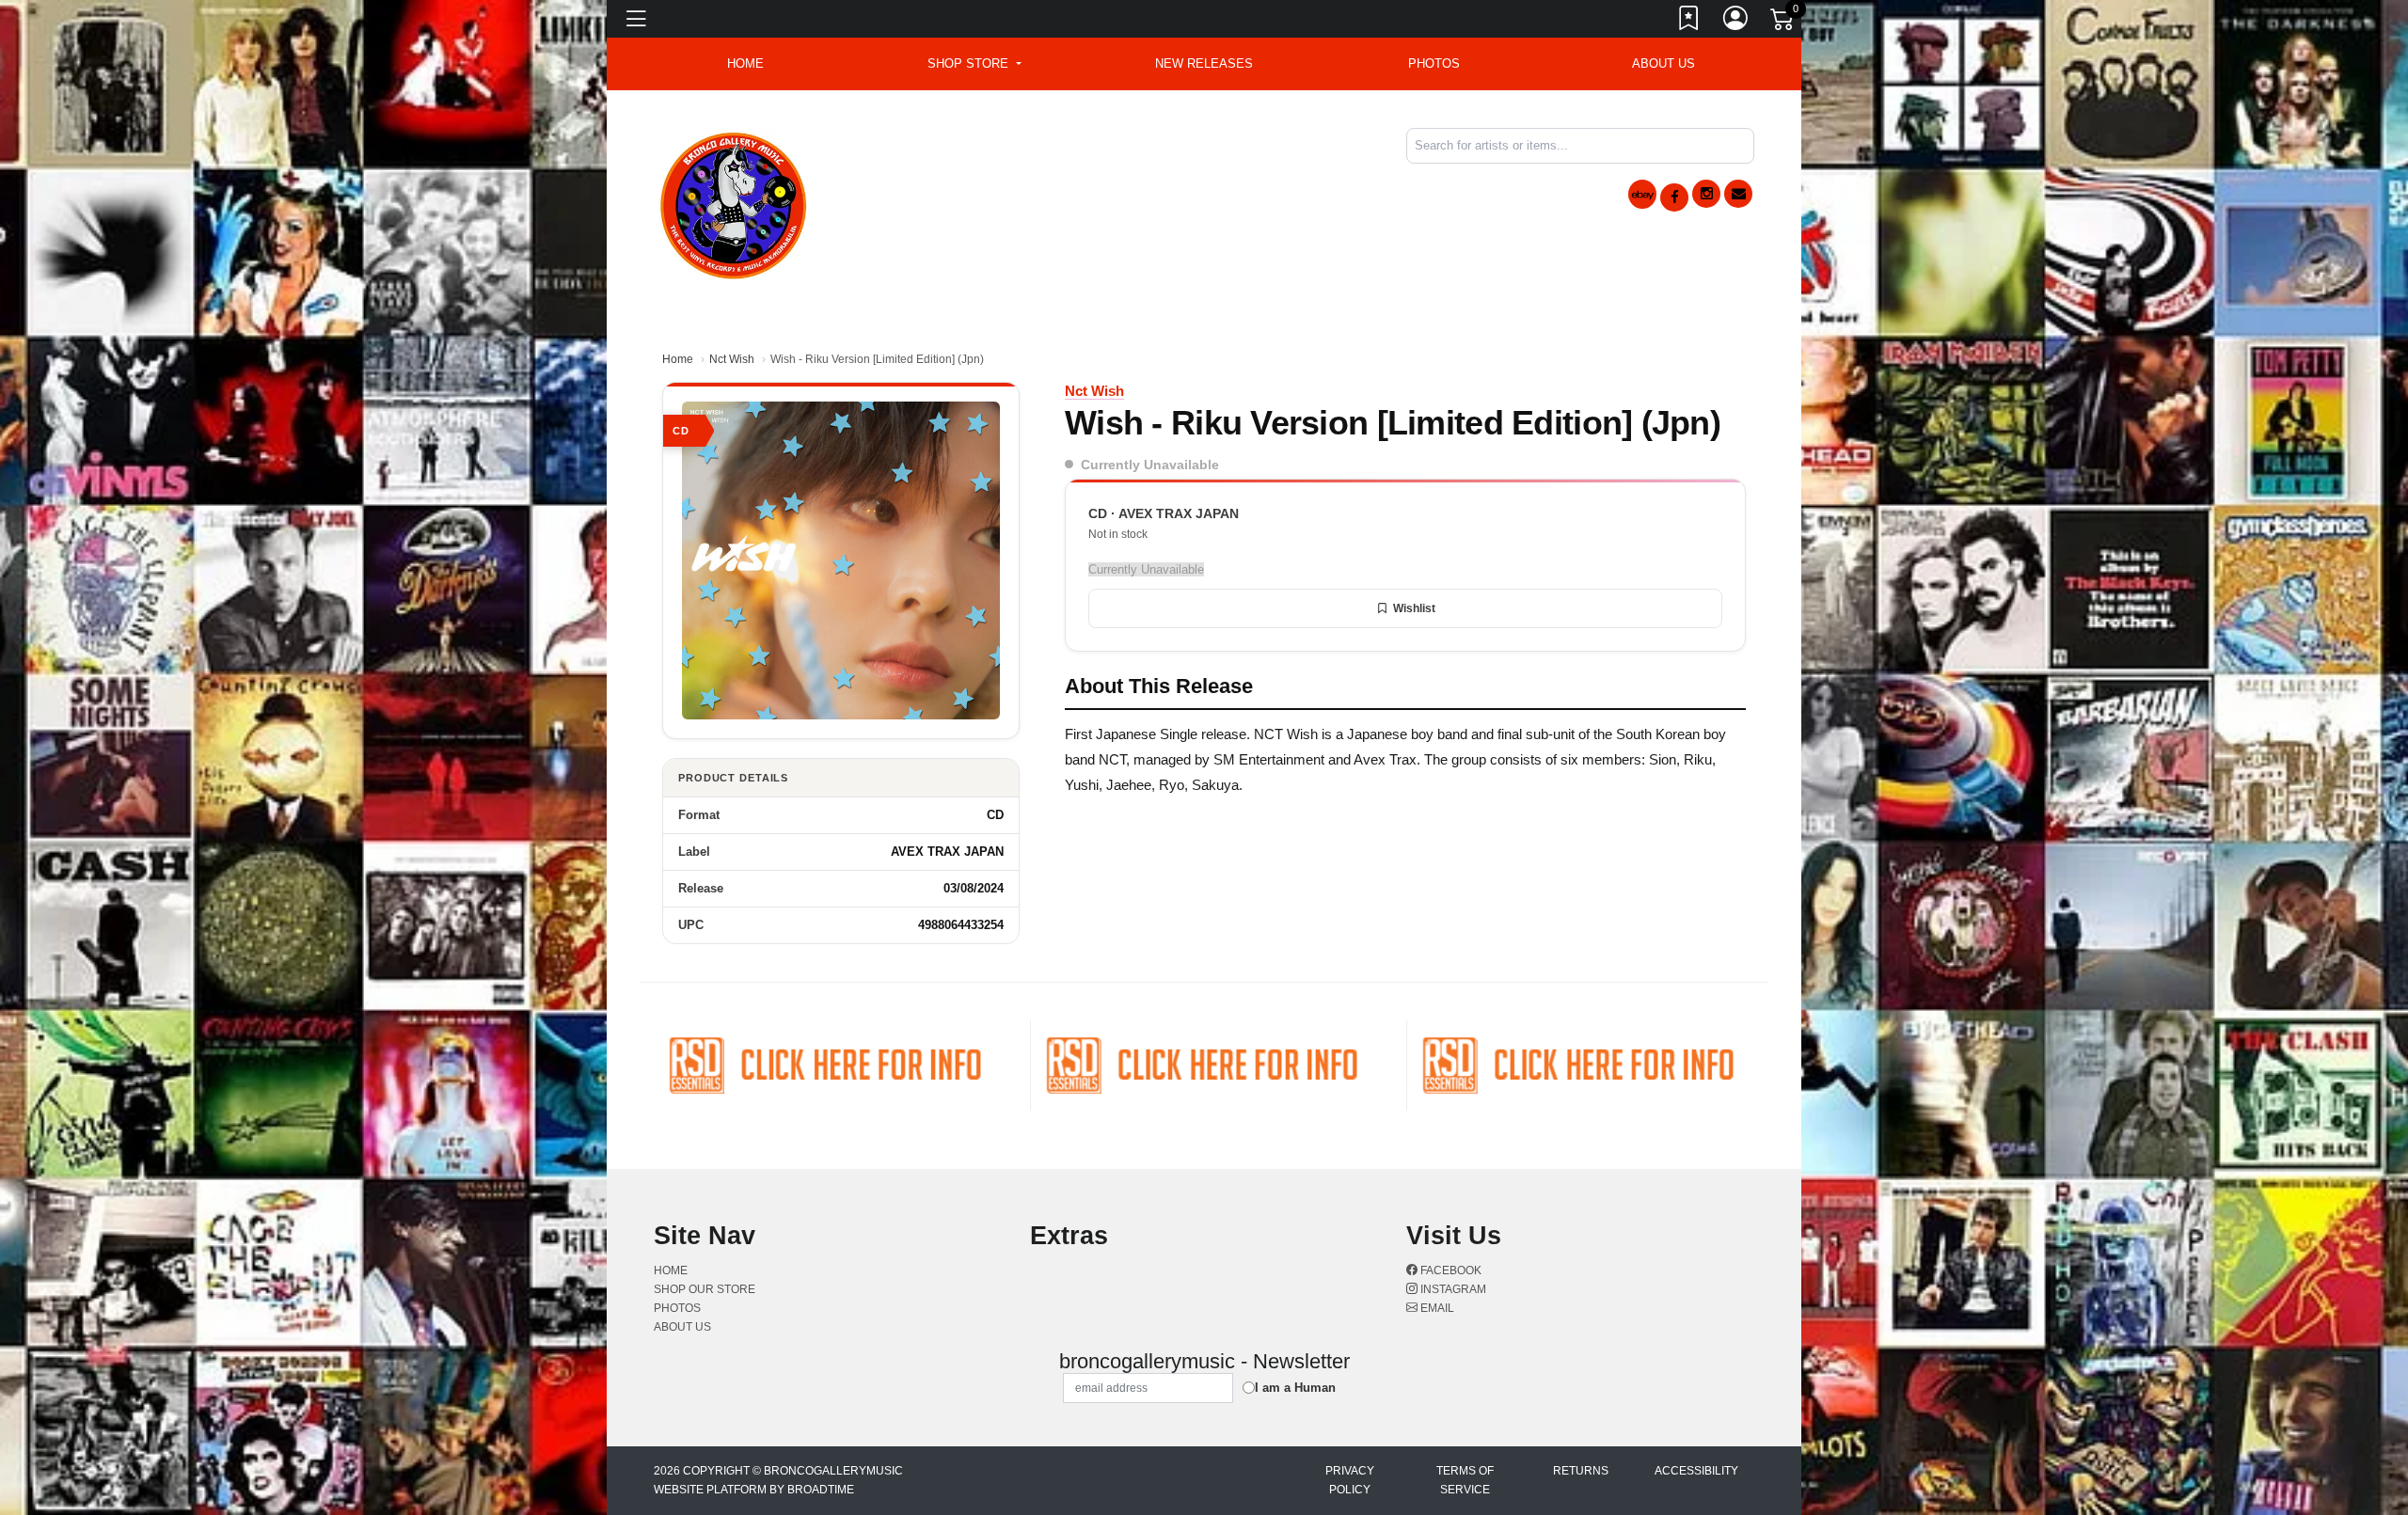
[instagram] (1706, 194)
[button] (974, 64)
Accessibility (1696, 1471)
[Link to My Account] (1736, 22)
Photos (1434, 63)
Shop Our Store (705, 1289)
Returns (1581, 1471)
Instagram (1452, 1289)
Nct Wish (732, 359)
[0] (1783, 23)
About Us (1663, 63)
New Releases (1204, 63)
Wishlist (1414, 608)
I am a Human (1295, 1388)
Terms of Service (1465, 1480)
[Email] (1738, 194)
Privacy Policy (1350, 1480)
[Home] (734, 203)
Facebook (1450, 1270)
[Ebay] (1642, 194)
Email (1436, 1308)
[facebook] (1674, 197)
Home (678, 359)
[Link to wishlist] (1689, 22)
